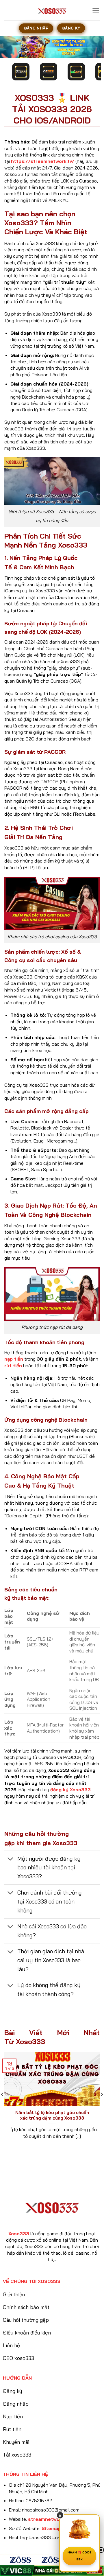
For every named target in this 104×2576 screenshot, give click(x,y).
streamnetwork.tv (49, 2519)
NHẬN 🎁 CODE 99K (79, 2556)
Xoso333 (19, 2234)
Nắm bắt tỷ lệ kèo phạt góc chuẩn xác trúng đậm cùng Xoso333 (52, 2115)
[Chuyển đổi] (11, 1859)
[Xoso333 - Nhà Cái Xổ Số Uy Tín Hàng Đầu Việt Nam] (52, 10)
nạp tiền (14, 1359)
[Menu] (96, 10)
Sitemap (51, 2528)
